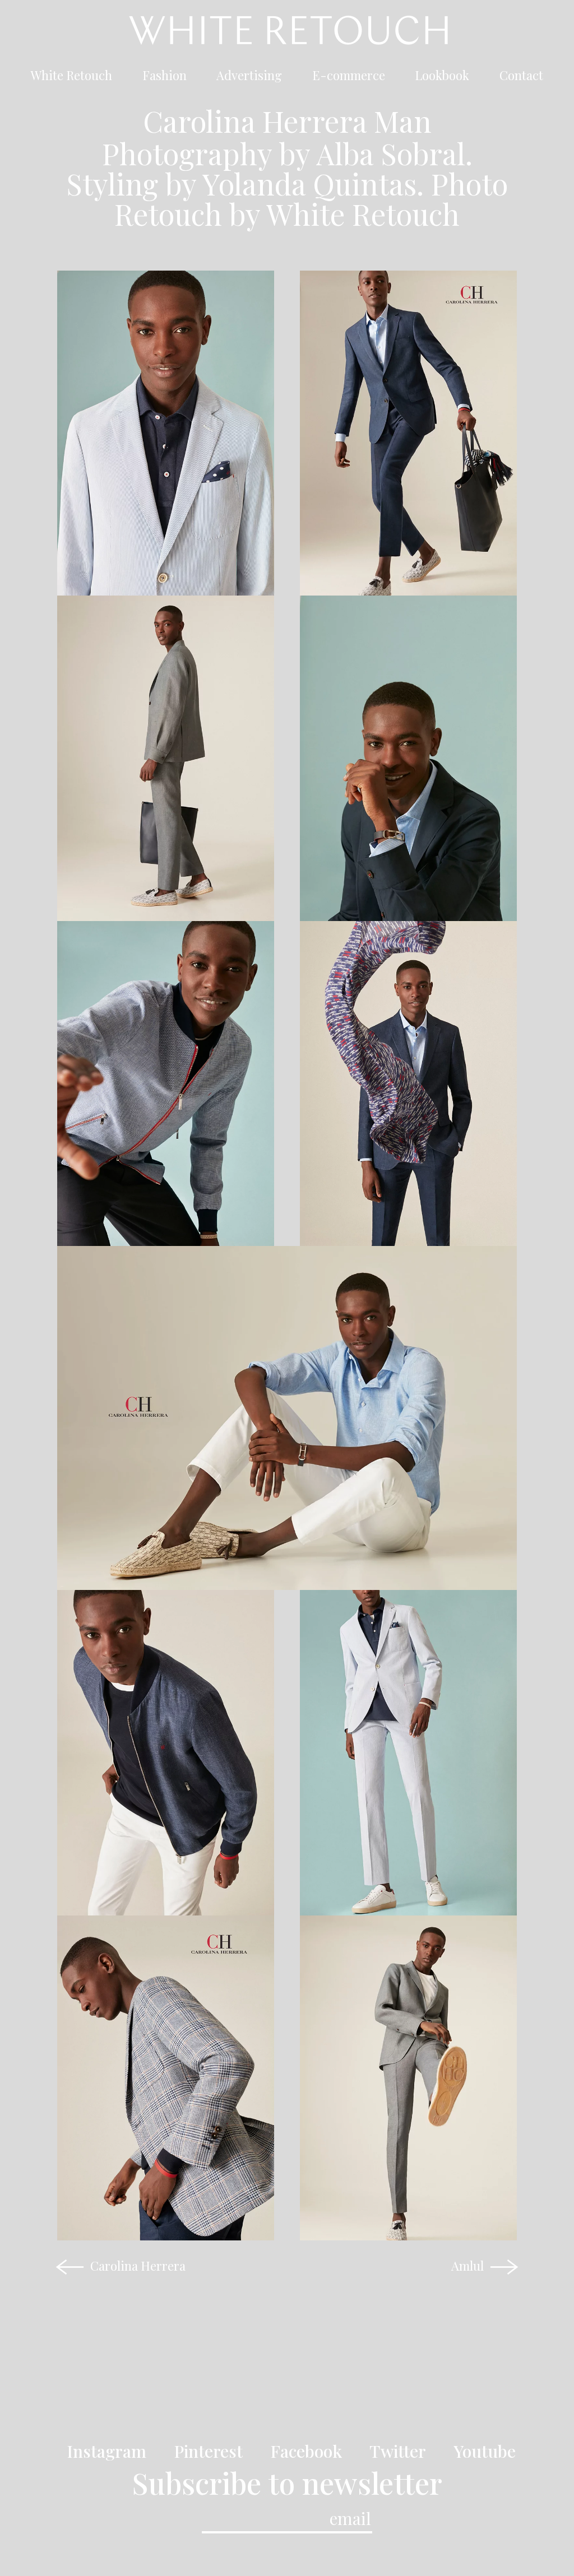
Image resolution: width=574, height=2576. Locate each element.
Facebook (306, 2451)
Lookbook (442, 77)
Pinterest (208, 2451)
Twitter (398, 2451)
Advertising (249, 77)
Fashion (165, 77)
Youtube (485, 2451)
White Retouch (71, 77)
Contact (521, 77)
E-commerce (349, 77)
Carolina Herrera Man (287, 121)
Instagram (107, 2451)
